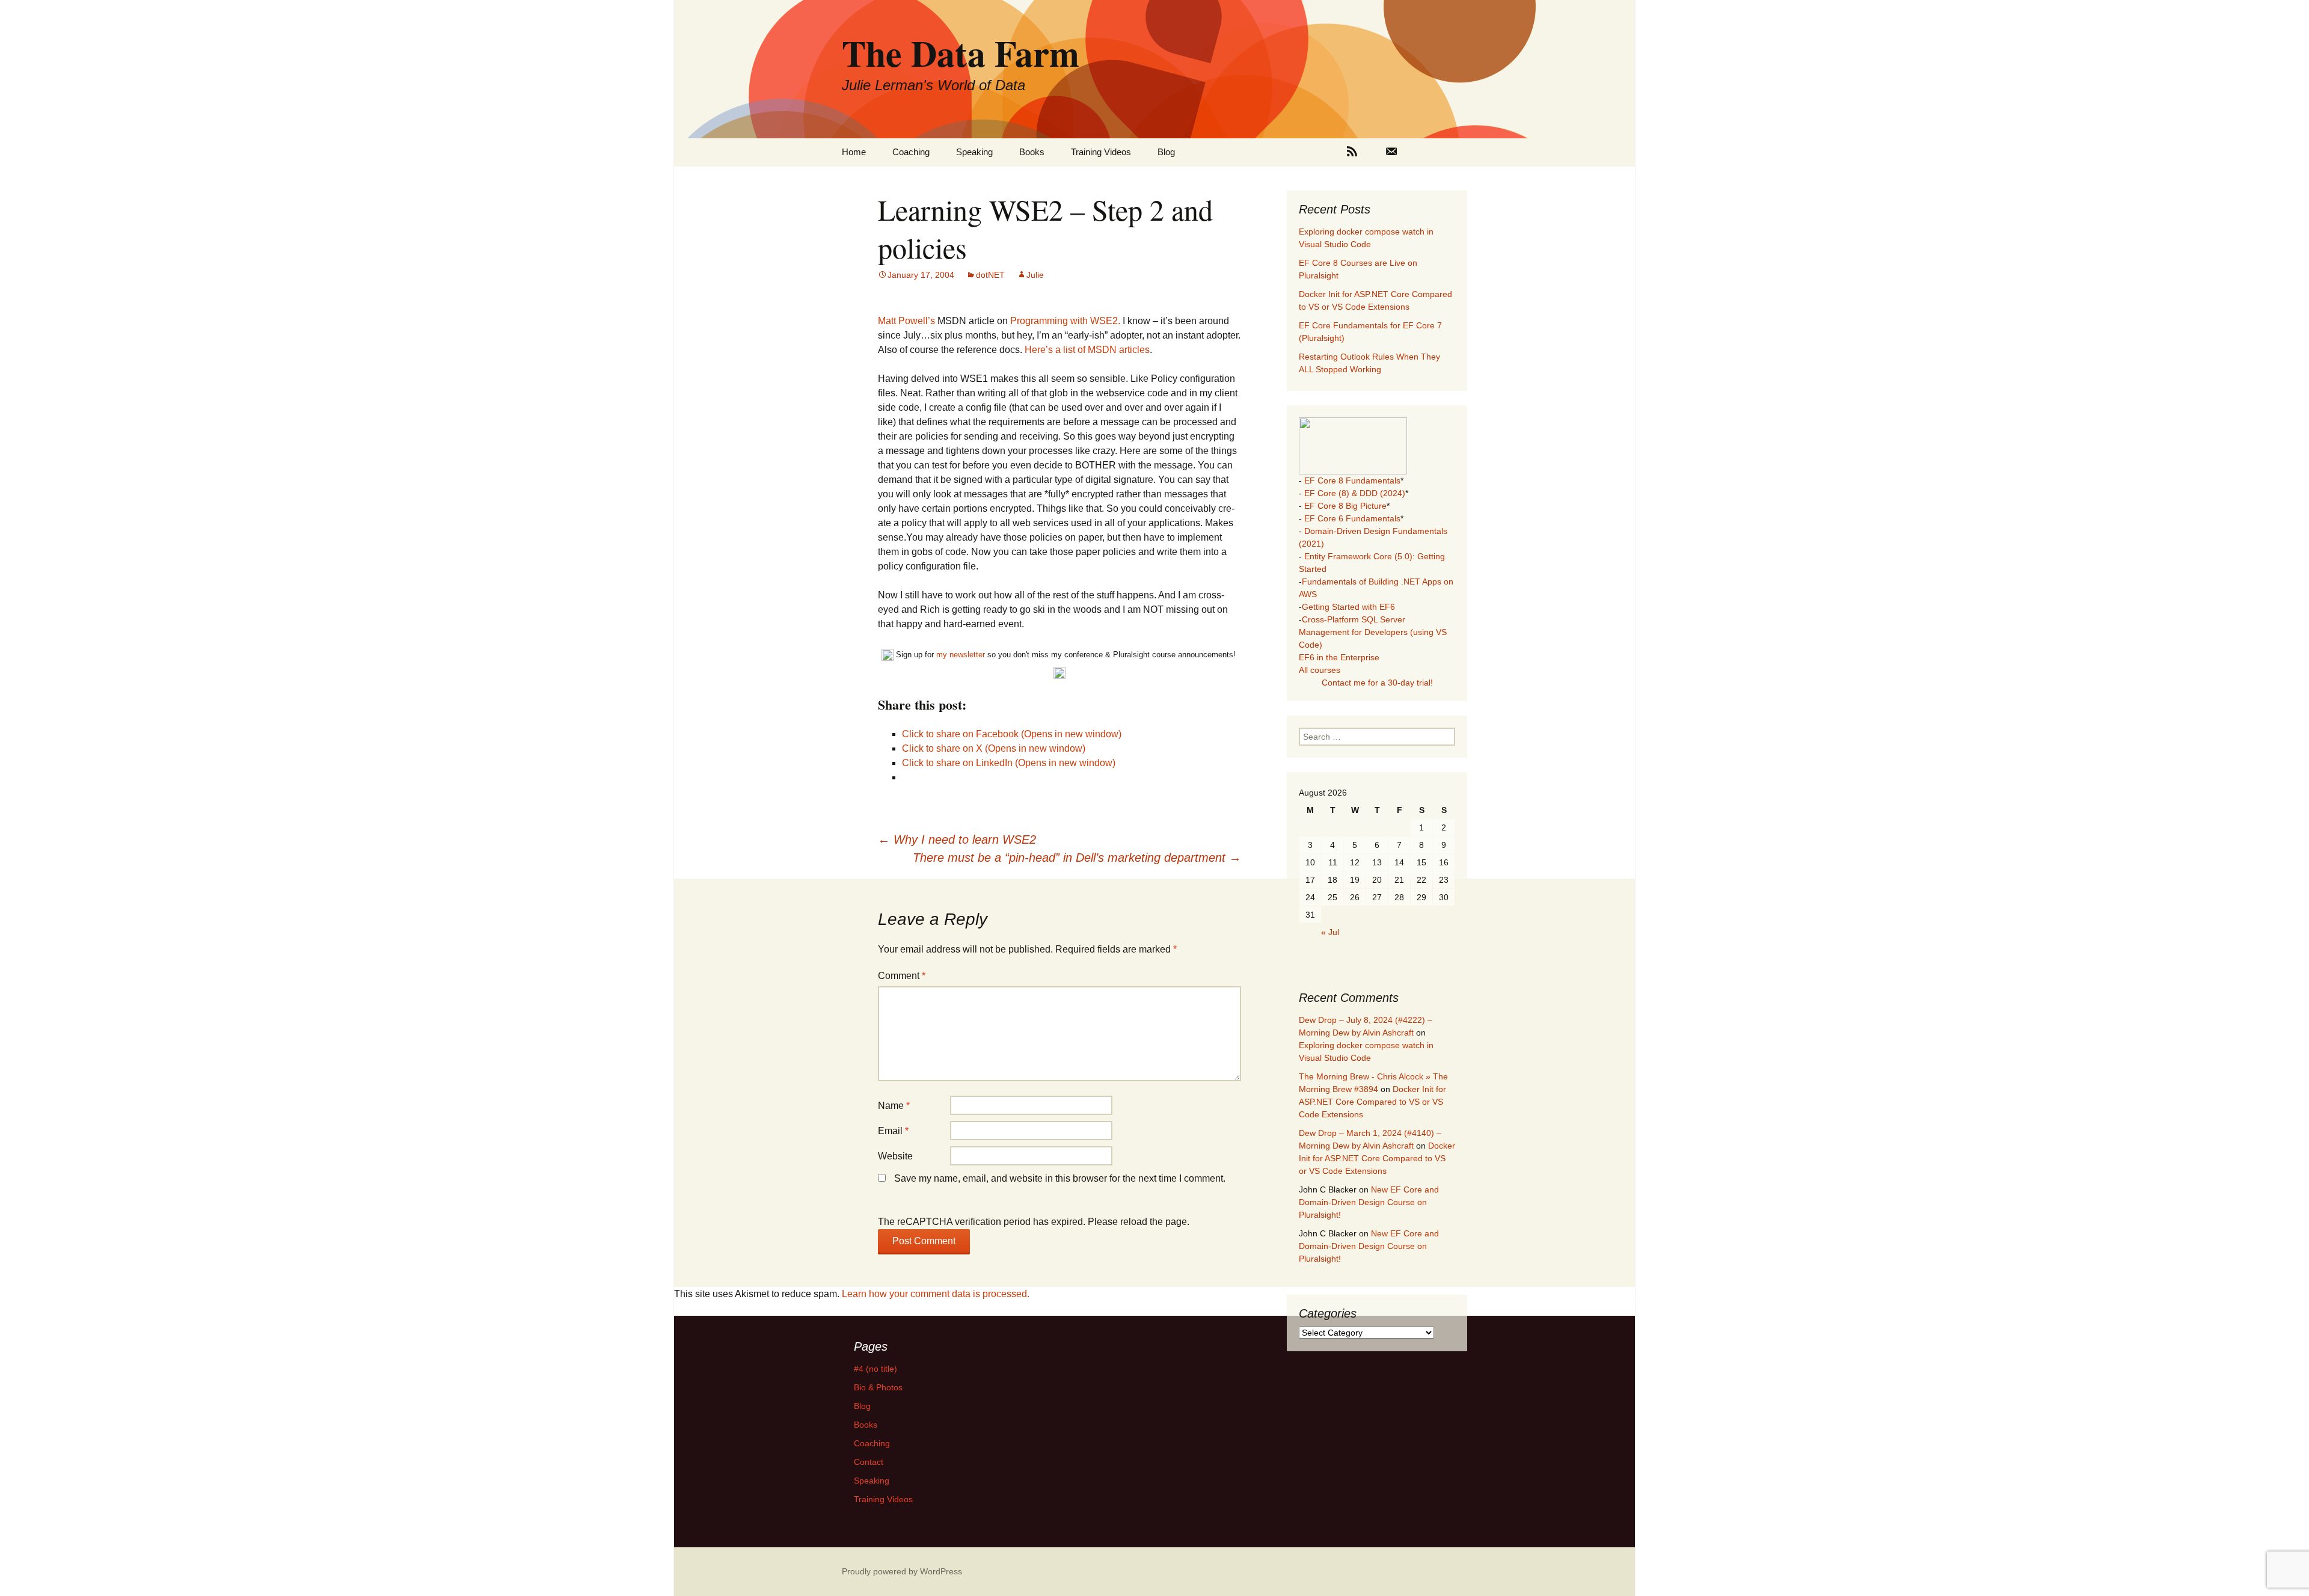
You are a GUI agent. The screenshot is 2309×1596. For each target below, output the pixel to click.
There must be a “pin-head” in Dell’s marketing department (1077, 858)
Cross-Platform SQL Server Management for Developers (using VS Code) (1373, 632)
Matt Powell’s (908, 321)
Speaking (974, 152)
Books (1032, 152)
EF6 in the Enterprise (1339, 657)
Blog (1166, 152)
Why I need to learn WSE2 (957, 839)
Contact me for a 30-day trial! (1377, 683)
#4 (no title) (875, 1369)
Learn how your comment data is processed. (936, 1294)
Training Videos (1101, 152)
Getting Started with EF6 (1348, 607)
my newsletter (961, 655)
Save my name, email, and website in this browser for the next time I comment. (1060, 1178)
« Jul (1330, 932)
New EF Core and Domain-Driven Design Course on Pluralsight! (1369, 1202)
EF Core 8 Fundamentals (1352, 480)
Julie (1035, 275)
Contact (869, 1462)
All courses (1320, 670)
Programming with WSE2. (1064, 321)
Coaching (911, 152)
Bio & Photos (878, 1387)
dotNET (990, 275)
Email (893, 1131)
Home (854, 152)
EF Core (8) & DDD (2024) (1355, 493)
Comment (902, 976)
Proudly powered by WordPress (902, 1571)
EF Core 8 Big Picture (1345, 506)
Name (894, 1106)
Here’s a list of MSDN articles (1087, 350)
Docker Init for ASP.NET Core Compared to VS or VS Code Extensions (1372, 1102)
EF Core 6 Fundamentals (1352, 518)
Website (895, 1156)
